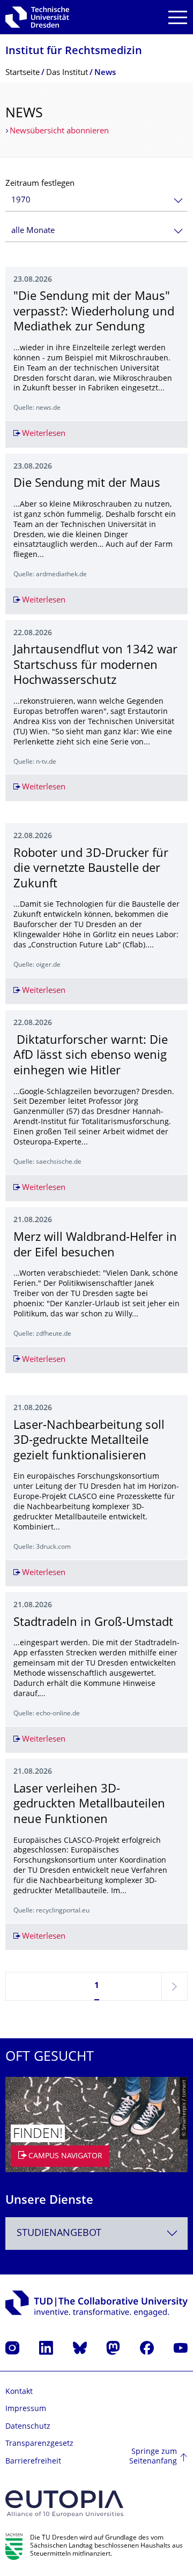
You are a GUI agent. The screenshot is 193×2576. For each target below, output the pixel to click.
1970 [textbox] (21, 201)
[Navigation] (178, 17)
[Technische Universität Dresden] (37, 17)
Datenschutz (28, 2427)
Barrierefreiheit (33, 2462)
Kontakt (19, 2392)
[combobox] (96, 201)
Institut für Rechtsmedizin (74, 52)
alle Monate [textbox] (33, 231)
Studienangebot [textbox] (59, 2234)
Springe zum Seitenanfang (153, 2457)
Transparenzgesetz (39, 2444)
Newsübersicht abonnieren (59, 131)
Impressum (26, 2409)
